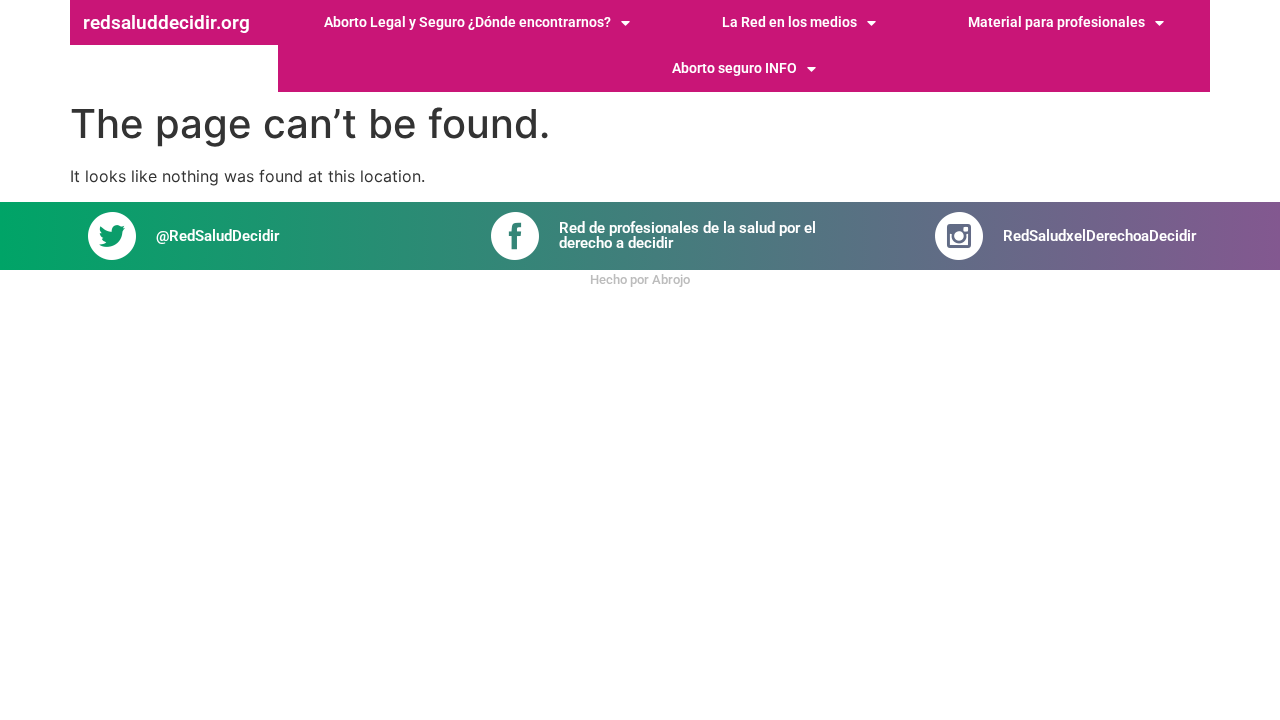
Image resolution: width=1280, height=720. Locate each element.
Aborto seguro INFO (734, 68)
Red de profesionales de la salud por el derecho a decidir (687, 235)
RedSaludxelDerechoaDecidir (1099, 236)
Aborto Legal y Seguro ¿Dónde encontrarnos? (467, 22)
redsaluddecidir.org (166, 22)
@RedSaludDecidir (217, 236)
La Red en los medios (789, 22)
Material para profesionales (1056, 22)
